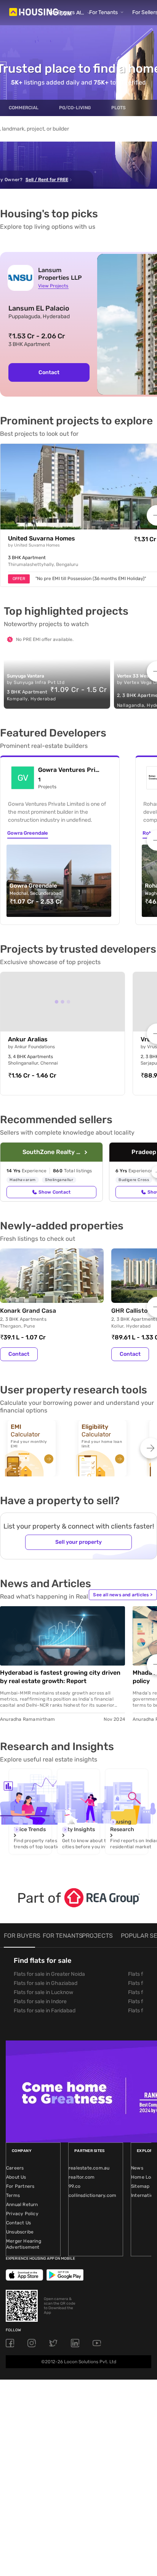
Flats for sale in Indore (40, 2001)
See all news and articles (123, 1595)
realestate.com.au (89, 2168)
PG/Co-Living (75, 108)
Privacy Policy (22, 2214)
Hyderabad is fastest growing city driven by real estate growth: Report (60, 1677)
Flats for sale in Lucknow (43, 1992)
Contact (49, 372)
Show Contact (54, 1192)
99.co (74, 2186)
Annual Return (22, 2205)
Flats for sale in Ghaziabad (46, 1983)
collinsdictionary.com (92, 2195)
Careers (15, 2168)
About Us (16, 2177)
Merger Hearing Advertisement (24, 2244)
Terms (13, 2195)
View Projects (53, 286)
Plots (119, 108)
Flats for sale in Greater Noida (49, 1974)
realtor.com (82, 2177)
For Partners (20, 2186)
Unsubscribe (20, 2232)
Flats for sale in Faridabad (45, 2011)
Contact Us (18, 2223)
